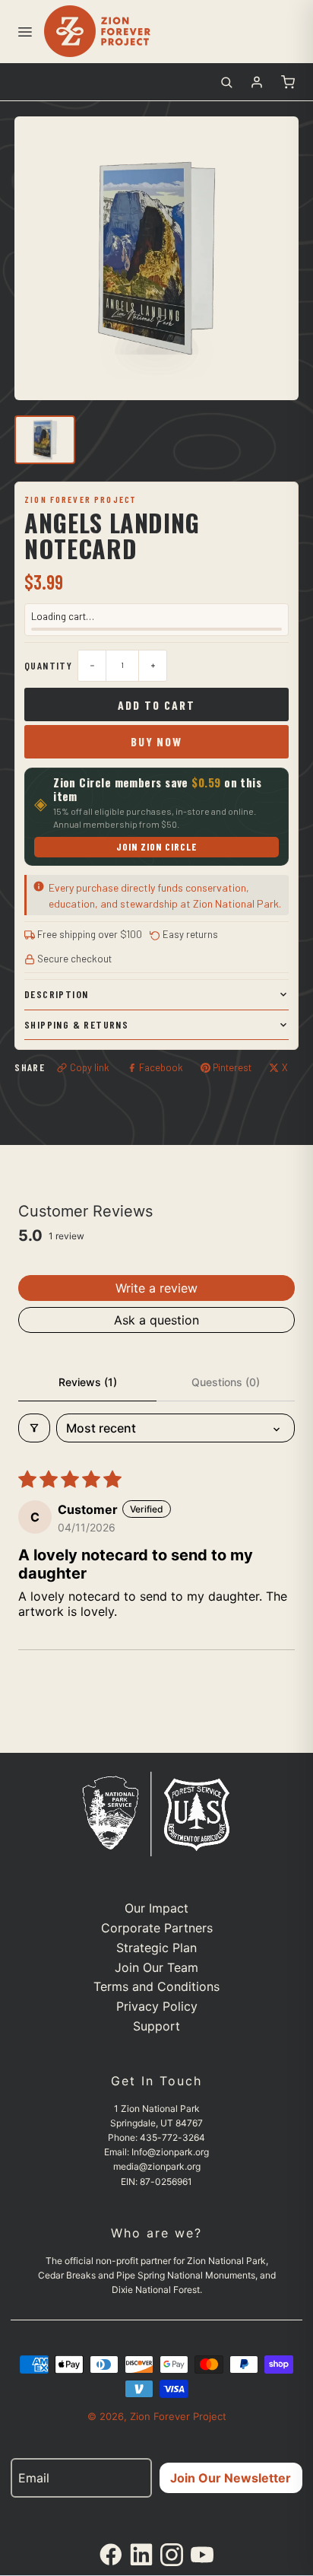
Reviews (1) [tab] (88, 1382)
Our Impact (156, 1908)
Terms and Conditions (156, 1986)
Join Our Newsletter (231, 2478)
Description (56, 994)
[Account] (257, 82)
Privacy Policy (157, 2006)
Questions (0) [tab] (226, 1382)
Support (156, 2026)
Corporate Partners (157, 1928)
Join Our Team (156, 1967)
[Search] (226, 82)
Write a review (156, 1288)
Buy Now (156, 741)
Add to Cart (156, 705)
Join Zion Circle (157, 847)
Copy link (90, 1067)
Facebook (161, 1067)
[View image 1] (45, 440)
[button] (24, 31)
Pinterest (232, 1067)
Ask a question (156, 1320)
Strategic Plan (156, 1948)
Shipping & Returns (76, 1024)
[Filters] (34, 1428)
